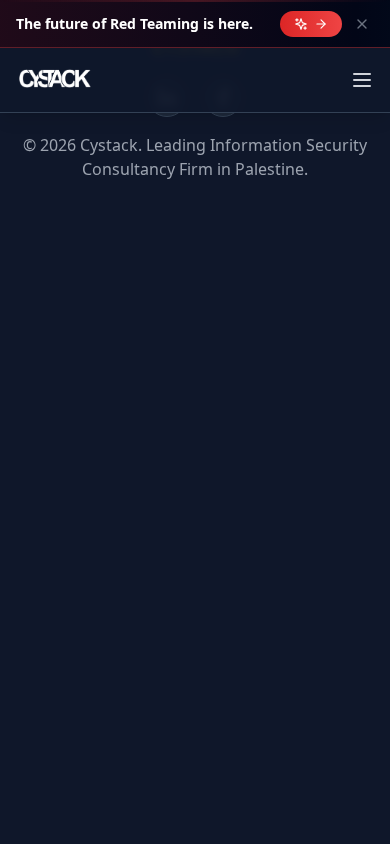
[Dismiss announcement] (362, 24)
